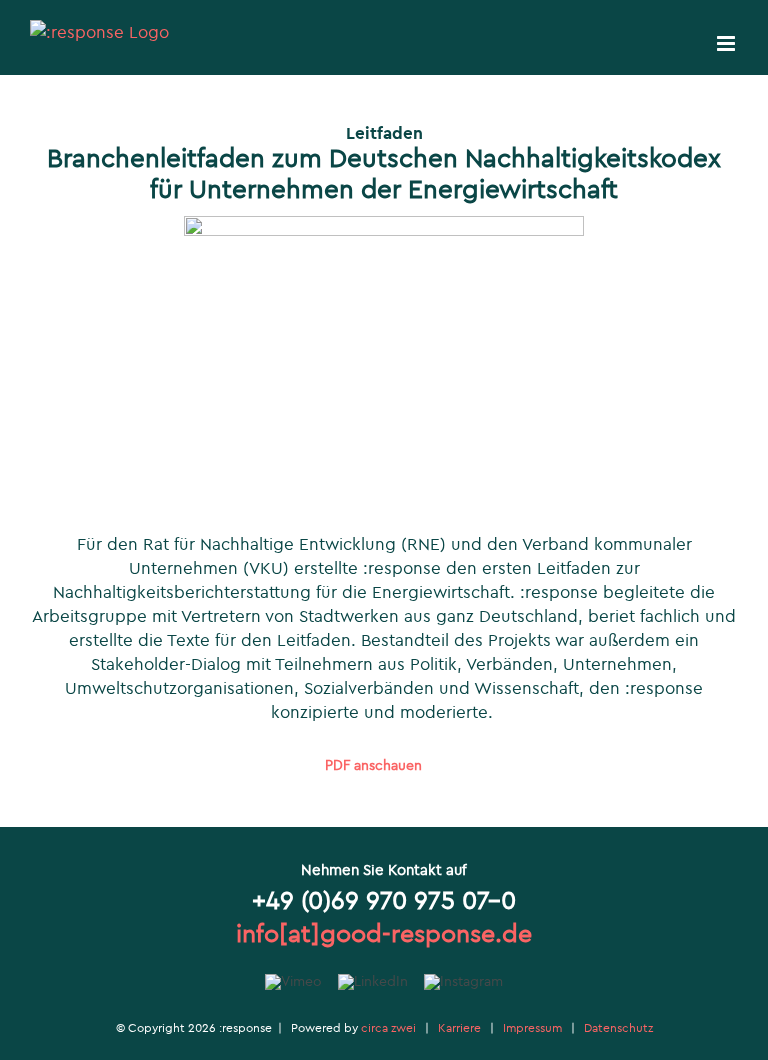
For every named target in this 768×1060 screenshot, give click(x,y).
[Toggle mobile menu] (727, 43)
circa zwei (388, 1027)
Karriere (459, 1027)
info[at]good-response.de (384, 933)
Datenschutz (618, 1027)
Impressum (532, 1027)
